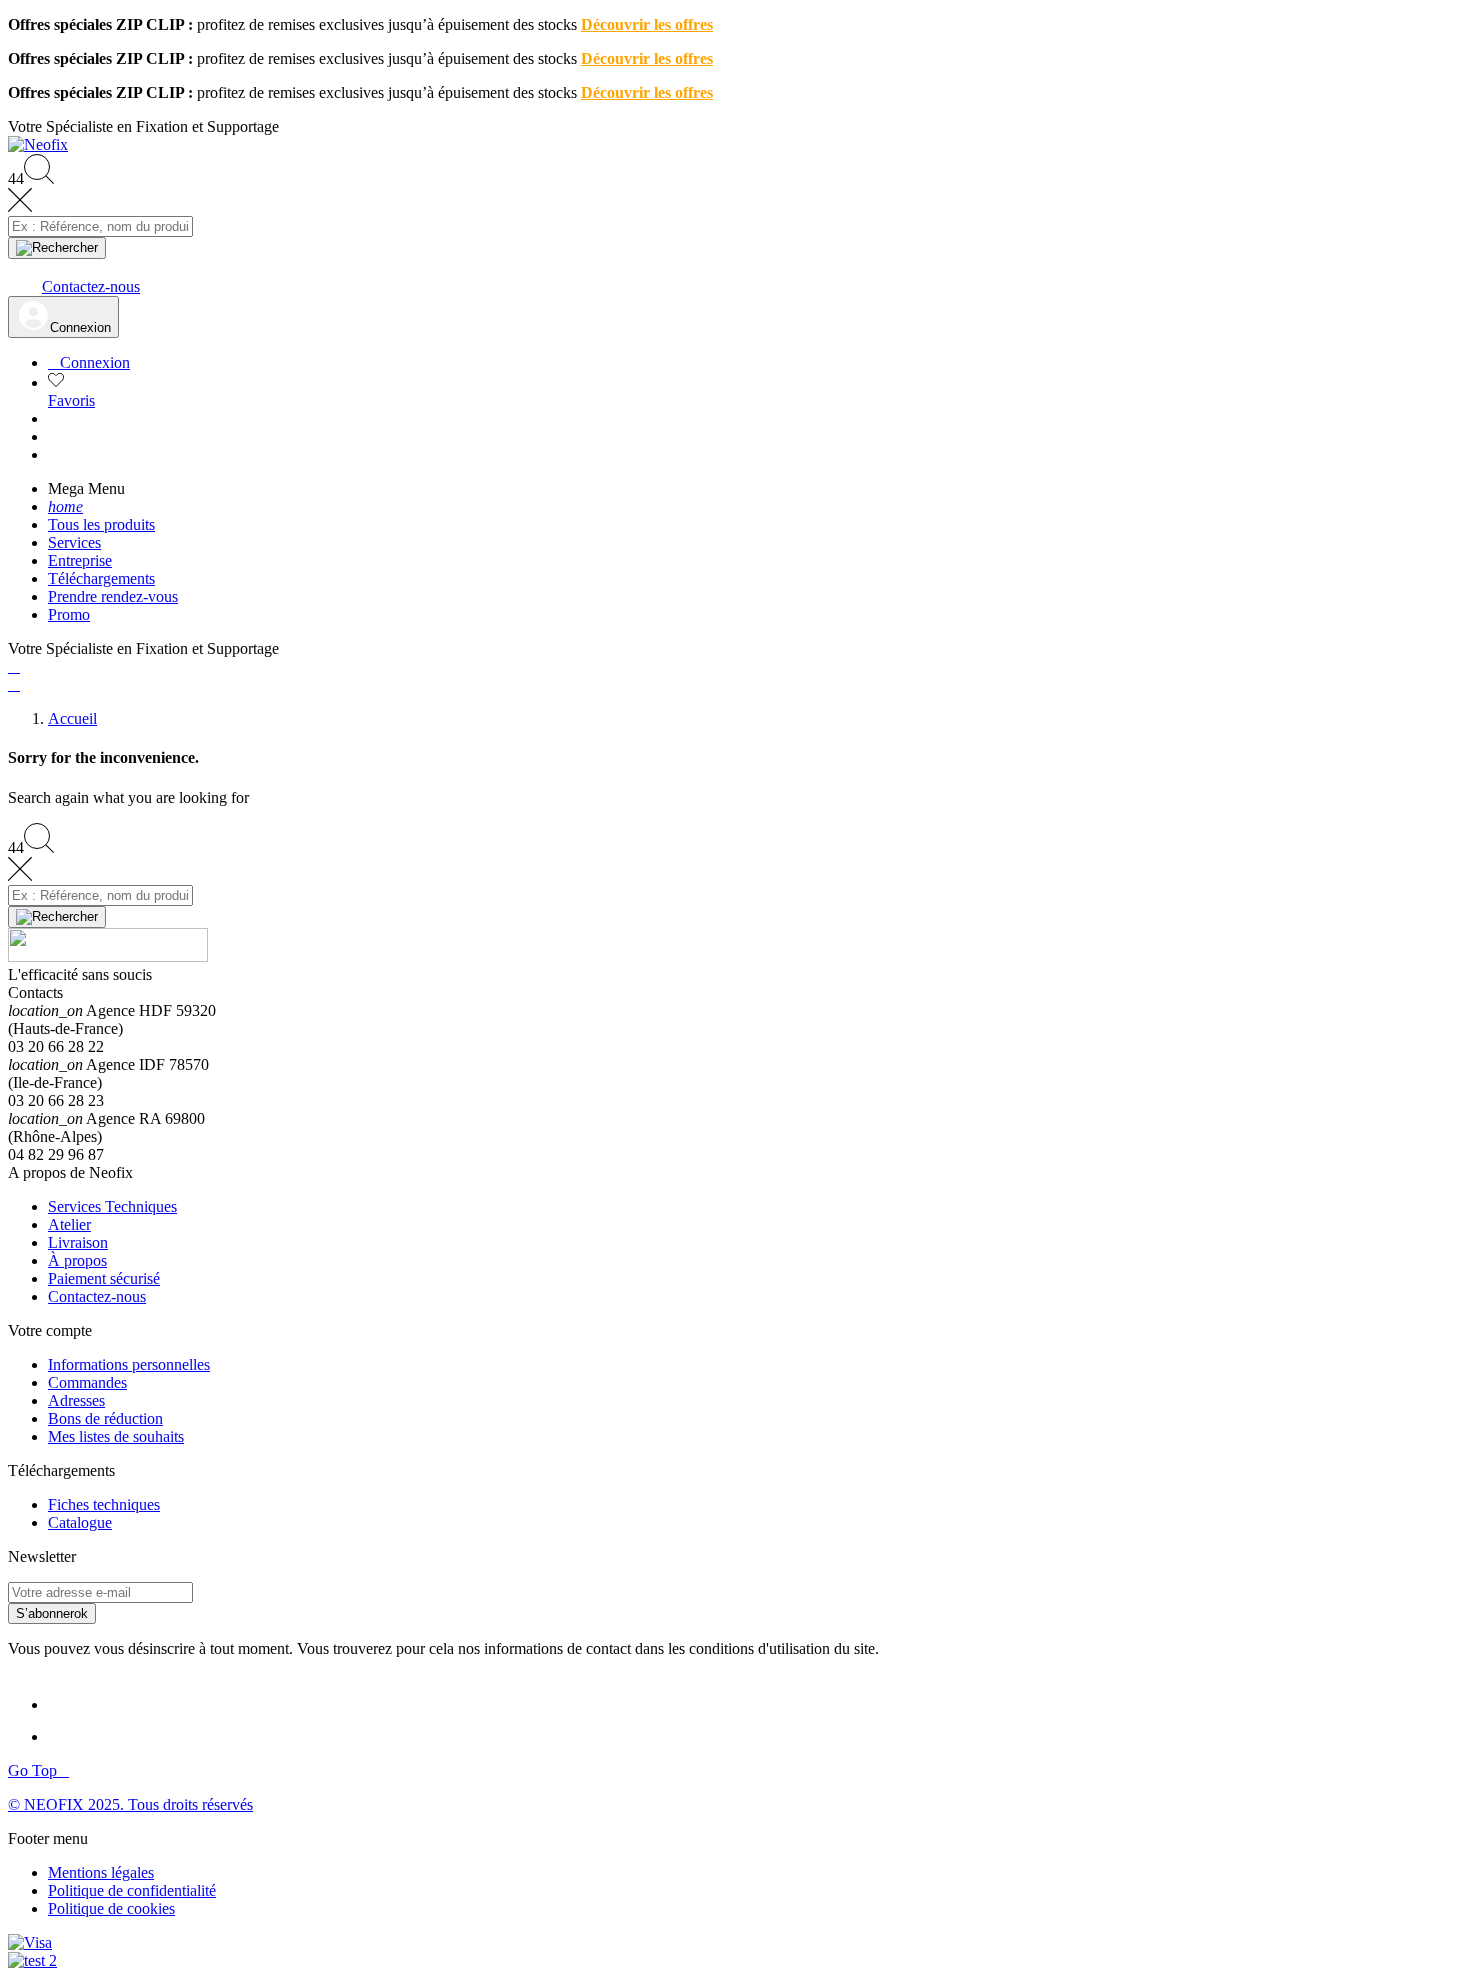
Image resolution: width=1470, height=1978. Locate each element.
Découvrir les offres (647, 24)
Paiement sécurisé (104, 1278)
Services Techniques (112, 1206)
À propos (77, 1260)
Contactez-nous (97, 1296)
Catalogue (80, 1522)
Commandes (87, 1382)
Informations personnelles (129, 1364)
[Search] (57, 248)
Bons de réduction (105, 1418)
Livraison (78, 1242)
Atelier (69, 1224)
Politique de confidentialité (132, 1890)
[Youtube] (68, 1736)
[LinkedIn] (66, 1704)
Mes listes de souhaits (116, 1436)
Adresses (76, 1400)
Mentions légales (101, 1872)
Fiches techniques (104, 1504)
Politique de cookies (111, 1908)
